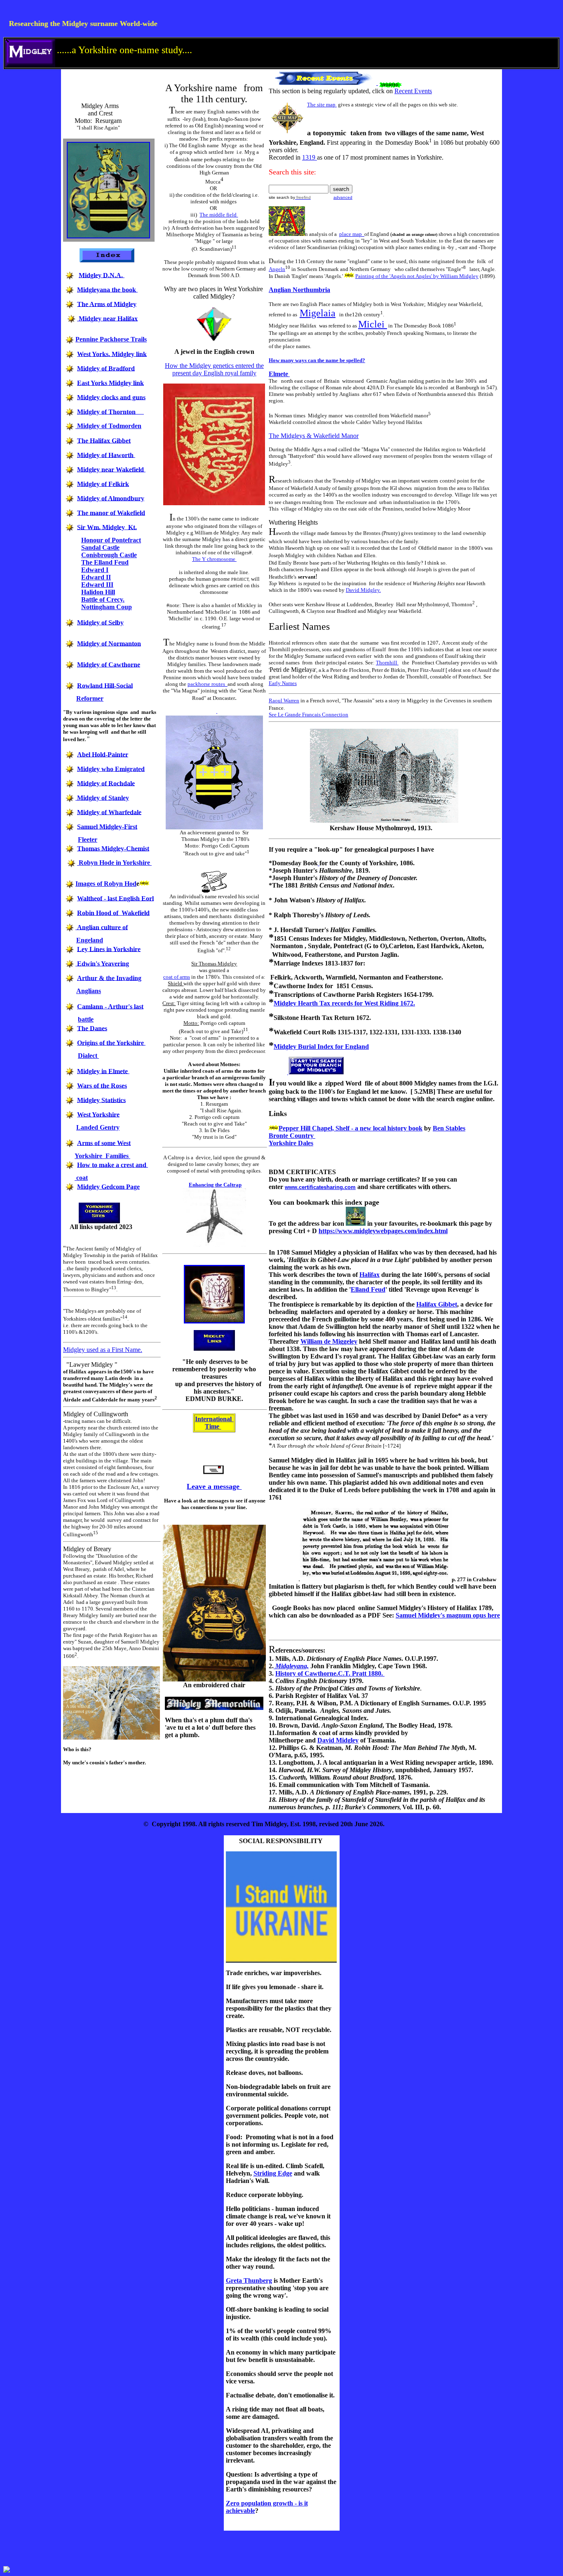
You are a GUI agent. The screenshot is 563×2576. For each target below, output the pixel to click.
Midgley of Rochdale (106, 783)
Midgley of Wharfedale (109, 812)
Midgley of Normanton (109, 643)
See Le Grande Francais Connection (308, 715)
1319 (310, 157)
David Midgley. (363, 590)
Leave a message (214, 1486)
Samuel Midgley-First (107, 826)
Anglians (89, 991)
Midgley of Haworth (106, 455)
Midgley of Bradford (106, 368)
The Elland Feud (105, 562)
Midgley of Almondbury (111, 498)
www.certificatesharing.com (320, 1187)
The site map (322, 105)
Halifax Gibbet (437, 1304)
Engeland (90, 940)
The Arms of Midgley (107, 304)
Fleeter (88, 839)
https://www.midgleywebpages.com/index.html (383, 1231)
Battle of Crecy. (103, 599)
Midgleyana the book (107, 289)
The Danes (92, 1028)
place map (352, 234)
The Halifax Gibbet (104, 440)
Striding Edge (273, 2173)
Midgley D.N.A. (102, 275)
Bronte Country (292, 1136)
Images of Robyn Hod (106, 884)
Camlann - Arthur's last (110, 1006)
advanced (343, 197)
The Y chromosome (214, 559)
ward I (95, 570)
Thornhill (387, 663)
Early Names (283, 683)
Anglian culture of (102, 927)
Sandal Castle (100, 547)
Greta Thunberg (249, 2280)
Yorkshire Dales (291, 1143)
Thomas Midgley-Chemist (113, 848)
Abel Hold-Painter (103, 754)
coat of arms (177, 977)
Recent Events (413, 91)
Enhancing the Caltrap (215, 1185)
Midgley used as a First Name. (103, 1350)
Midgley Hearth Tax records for (319, 1003)
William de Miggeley (329, 1341)
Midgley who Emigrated (111, 769)
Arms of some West (104, 1143)
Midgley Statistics (101, 1100)
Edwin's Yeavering (103, 963)
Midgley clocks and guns (111, 397)
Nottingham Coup (107, 607)
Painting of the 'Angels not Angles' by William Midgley (417, 276)
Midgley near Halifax (108, 318)
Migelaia (318, 313)
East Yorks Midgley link (110, 383)
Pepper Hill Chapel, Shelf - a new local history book (351, 1128)
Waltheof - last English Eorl (115, 898)
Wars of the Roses (102, 1085)
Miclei (373, 324)
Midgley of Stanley (103, 797)
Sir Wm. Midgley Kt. (107, 527)
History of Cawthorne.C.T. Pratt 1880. (330, 1673)
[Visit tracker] (7, 2570)
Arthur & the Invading (109, 978)
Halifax (369, 1275)
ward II (96, 577)
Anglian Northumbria (299, 290)
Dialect (88, 1056)
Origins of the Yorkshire (111, 1042)
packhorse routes (208, 684)
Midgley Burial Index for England (321, 1047)
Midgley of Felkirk (103, 484)
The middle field (219, 215)
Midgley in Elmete (103, 1071)
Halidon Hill (98, 592)
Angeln (277, 269)
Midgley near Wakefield (111, 469)
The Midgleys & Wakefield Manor (314, 436)
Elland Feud (368, 1289)
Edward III (97, 585)
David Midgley (338, 1740)
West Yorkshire (98, 1114)
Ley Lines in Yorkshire (109, 949)
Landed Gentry (98, 1127)
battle (86, 1019)
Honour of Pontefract (111, 540)
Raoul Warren (284, 701)
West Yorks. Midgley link (112, 354)
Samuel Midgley (418, 1615)
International (214, 1419)
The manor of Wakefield (111, 512)
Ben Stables (449, 1128)
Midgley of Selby (100, 622)
